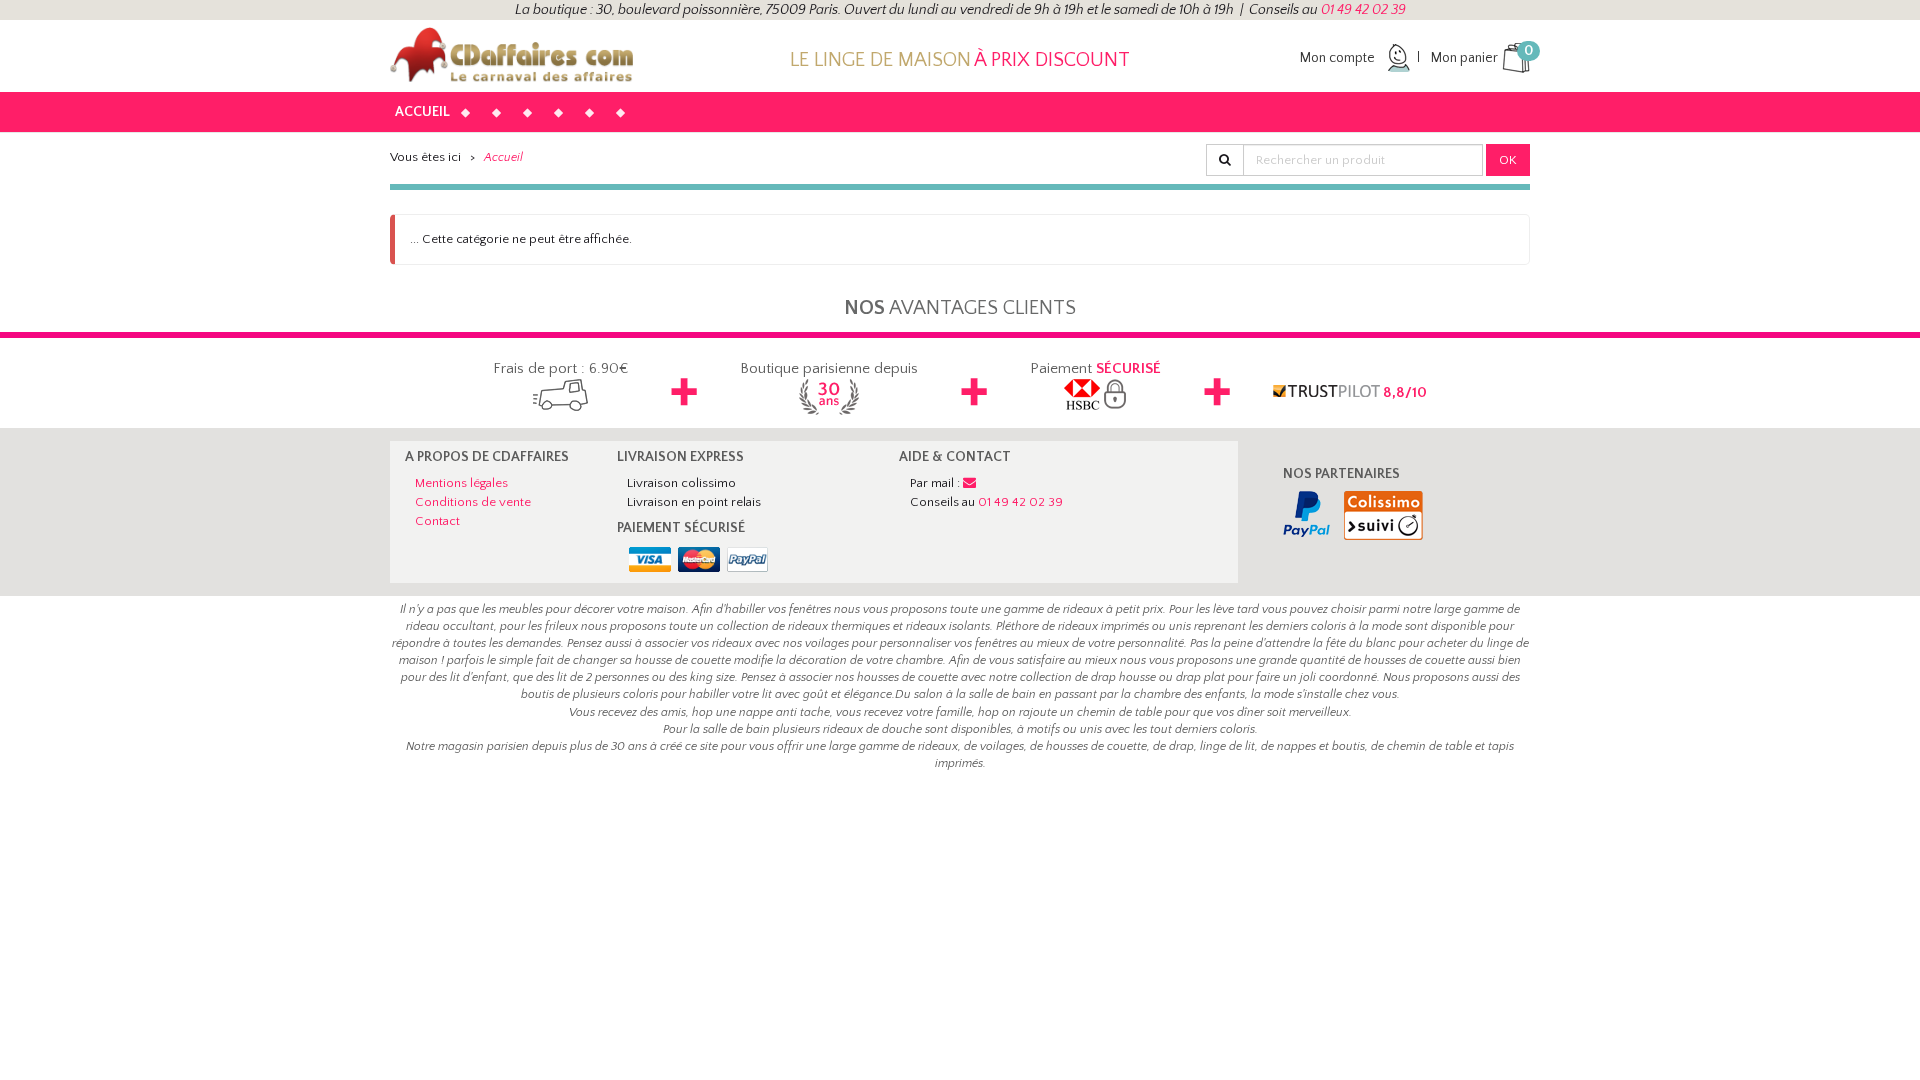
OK (1508, 160)
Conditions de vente (473, 502)
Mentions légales (461, 483)
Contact (437, 521)
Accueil (422, 112)
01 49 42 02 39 (1363, 10)
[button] (481, 103)
